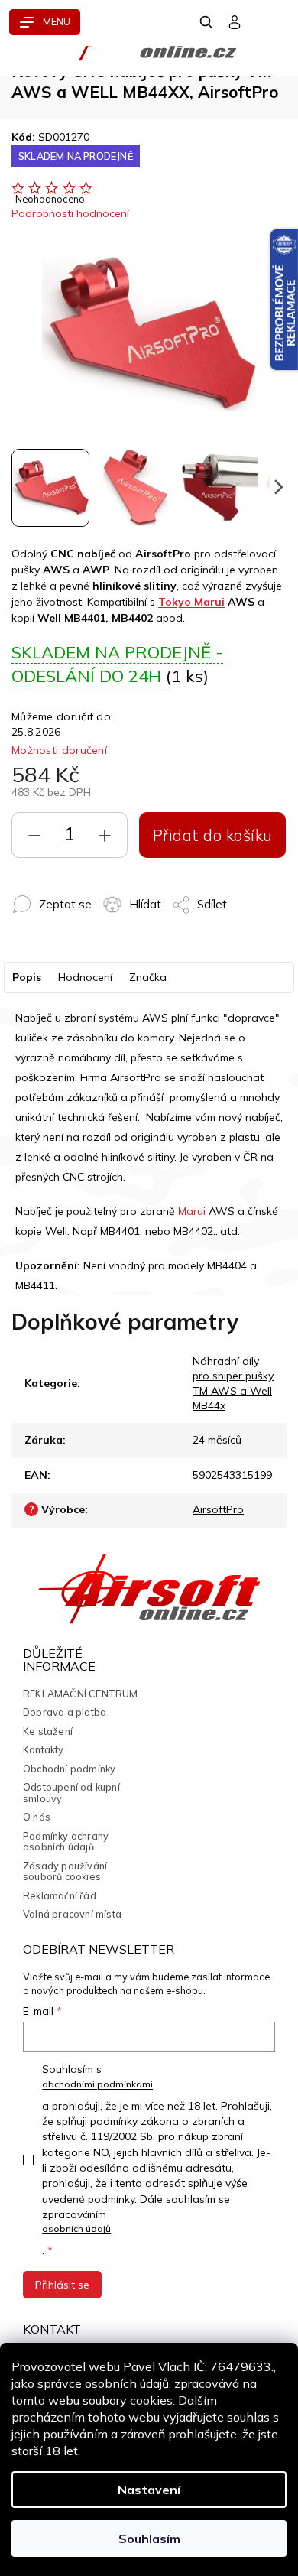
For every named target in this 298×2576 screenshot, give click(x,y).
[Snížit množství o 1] (34, 839)
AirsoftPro (218, 1509)
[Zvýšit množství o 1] (105, 839)
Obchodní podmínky (69, 1769)
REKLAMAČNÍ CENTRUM (81, 1694)
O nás (37, 1817)
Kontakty (44, 1749)
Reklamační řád (60, 1895)
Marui (192, 1211)
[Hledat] (207, 22)
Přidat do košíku (213, 835)
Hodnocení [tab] (85, 977)
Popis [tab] (27, 977)
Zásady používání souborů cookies (65, 1871)
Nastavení (149, 2490)
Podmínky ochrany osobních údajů (66, 1842)
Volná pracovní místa (72, 1914)
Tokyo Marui (191, 602)
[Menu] (45, 22)
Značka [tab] (148, 977)
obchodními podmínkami (97, 2084)
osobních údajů (76, 2228)
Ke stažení (48, 1731)
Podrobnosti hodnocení (70, 213)
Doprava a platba (65, 1712)
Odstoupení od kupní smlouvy (71, 1793)
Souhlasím (149, 2539)
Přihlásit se (62, 2285)
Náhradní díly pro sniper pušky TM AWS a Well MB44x (233, 1383)
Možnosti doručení (59, 750)
